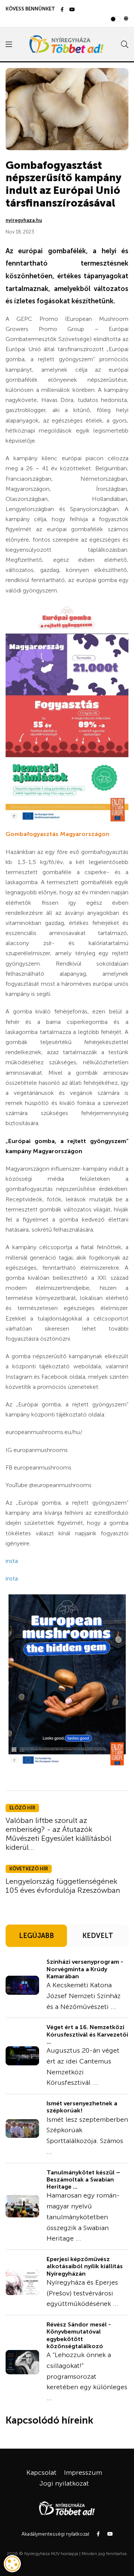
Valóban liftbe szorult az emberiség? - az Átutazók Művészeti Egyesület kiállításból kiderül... (58, 1834)
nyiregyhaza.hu (24, 220)
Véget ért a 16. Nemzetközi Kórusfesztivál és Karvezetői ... (87, 2034)
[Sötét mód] (126, 19)
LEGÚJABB (36, 1936)
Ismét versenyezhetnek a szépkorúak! (82, 2107)
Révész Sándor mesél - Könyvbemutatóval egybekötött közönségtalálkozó (79, 2335)
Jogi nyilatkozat (64, 2483)
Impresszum (83, 2473)
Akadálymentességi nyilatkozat (55, 2534)
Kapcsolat (42, 2473)
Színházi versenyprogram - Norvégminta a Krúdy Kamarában (85, 1969)
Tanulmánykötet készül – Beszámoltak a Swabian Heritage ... (83, 2179)
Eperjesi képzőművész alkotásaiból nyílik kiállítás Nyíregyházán (85, 2266)
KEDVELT (98, 1936)
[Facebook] (62, 10)
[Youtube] (72, 10)
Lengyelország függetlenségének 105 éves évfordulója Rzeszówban (63, 1886)
